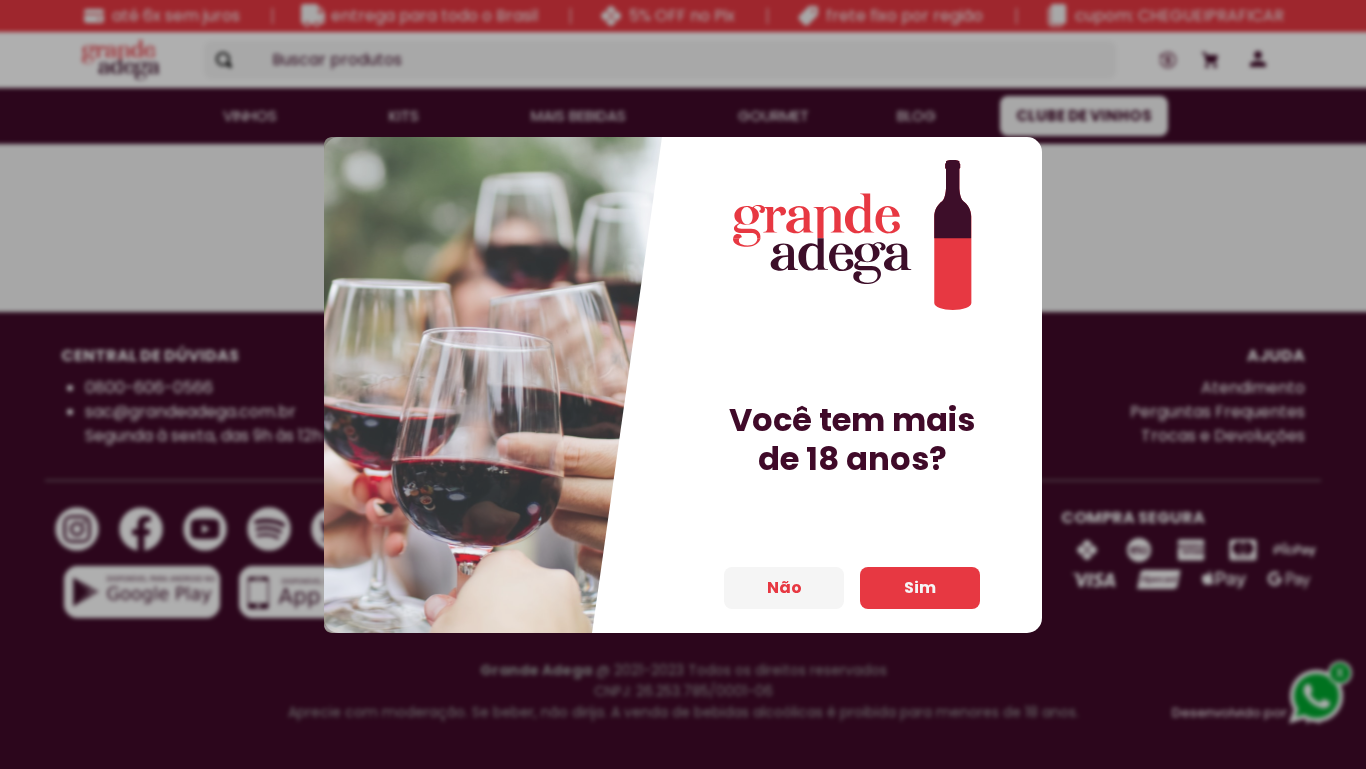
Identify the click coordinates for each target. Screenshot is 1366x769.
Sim (920, 587)
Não (784, 587)
